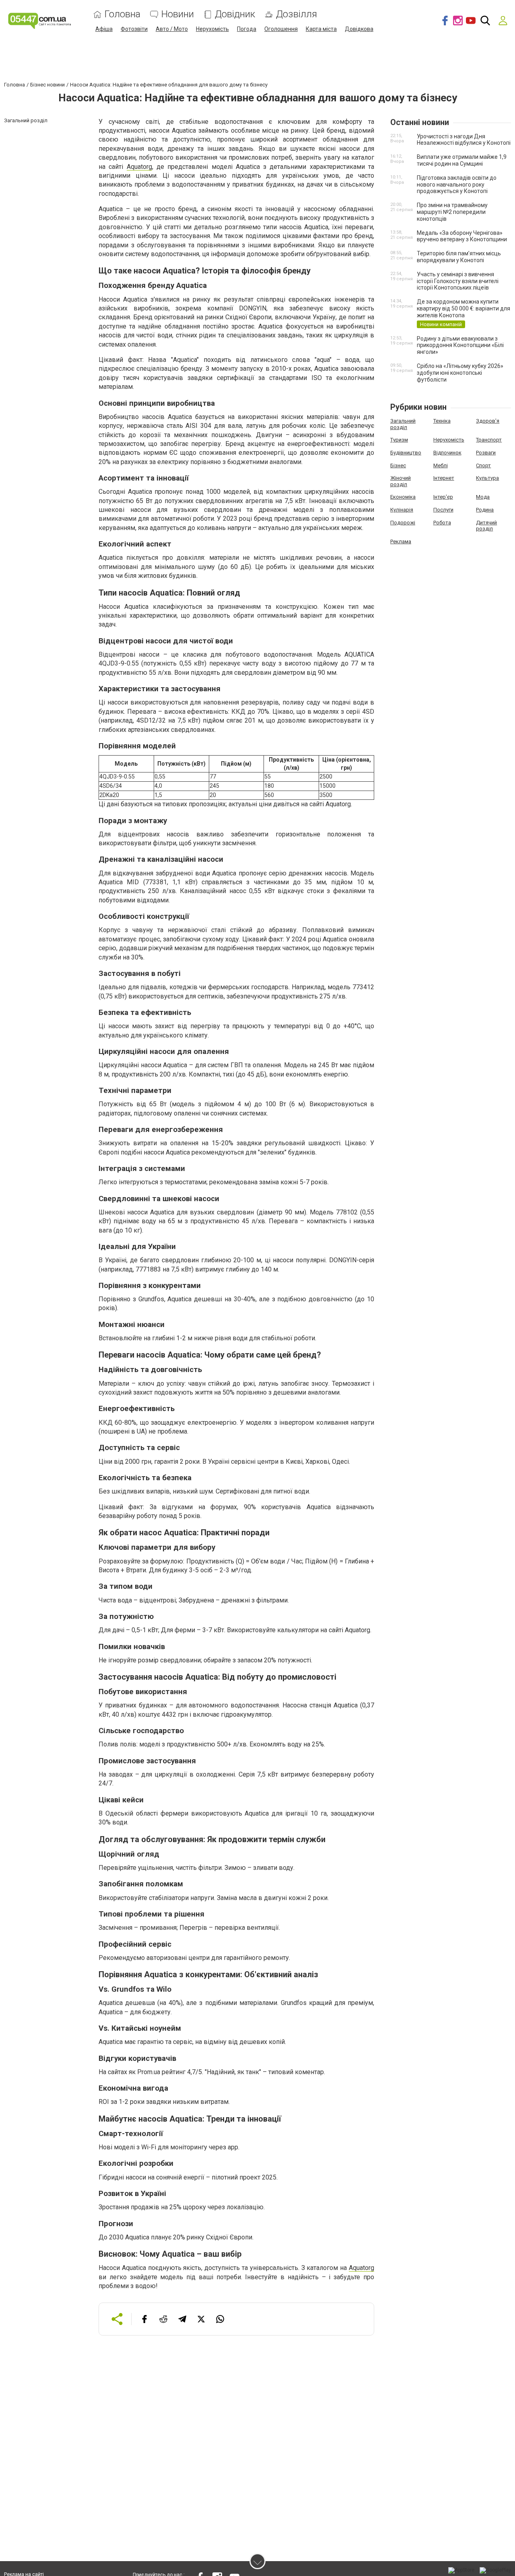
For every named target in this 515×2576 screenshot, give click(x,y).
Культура (487, 478)
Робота (442, 523)
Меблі (441, 465)
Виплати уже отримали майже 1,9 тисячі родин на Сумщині (462, 160)
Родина (485, 510)
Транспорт (489, 440)
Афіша (104, 29)
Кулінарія (402, 510)
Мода (483, 497)
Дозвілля (297, 14)
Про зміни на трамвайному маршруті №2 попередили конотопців (452, 212)
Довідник (235, 14)
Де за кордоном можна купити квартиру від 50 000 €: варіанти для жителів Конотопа (463, 308)
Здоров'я (488, 421)
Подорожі (403, 523)
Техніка (442, 421)
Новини (178, 14)
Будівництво (406, 453)
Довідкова (359, 29)
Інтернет (444, 478)
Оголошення (281, 29)
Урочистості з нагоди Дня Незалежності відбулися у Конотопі (464, 140)
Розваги (486, 453)
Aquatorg (139, 167)
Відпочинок (447, 453)
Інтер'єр (443, 497)
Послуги (443, 510)
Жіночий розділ (401, 481)
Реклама (401, 541)
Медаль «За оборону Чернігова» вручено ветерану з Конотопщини (462, 236)
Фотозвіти (134, 29)
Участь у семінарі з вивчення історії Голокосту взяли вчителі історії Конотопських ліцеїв (458, 281)
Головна (123, 14)
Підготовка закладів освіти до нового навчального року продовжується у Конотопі (457, 185)
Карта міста (321, 29)
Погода (247, 29)
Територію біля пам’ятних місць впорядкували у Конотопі (459, 257)
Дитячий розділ (486, 526)
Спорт (483, 465)
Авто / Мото (172, 29)
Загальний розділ (403, 424)
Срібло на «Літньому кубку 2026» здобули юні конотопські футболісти (460, 373)
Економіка (403, 497)
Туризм (399, 440)
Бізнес (398, 465)
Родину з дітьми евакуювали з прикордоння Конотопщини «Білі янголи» (460, 345)
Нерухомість (212, 29)
